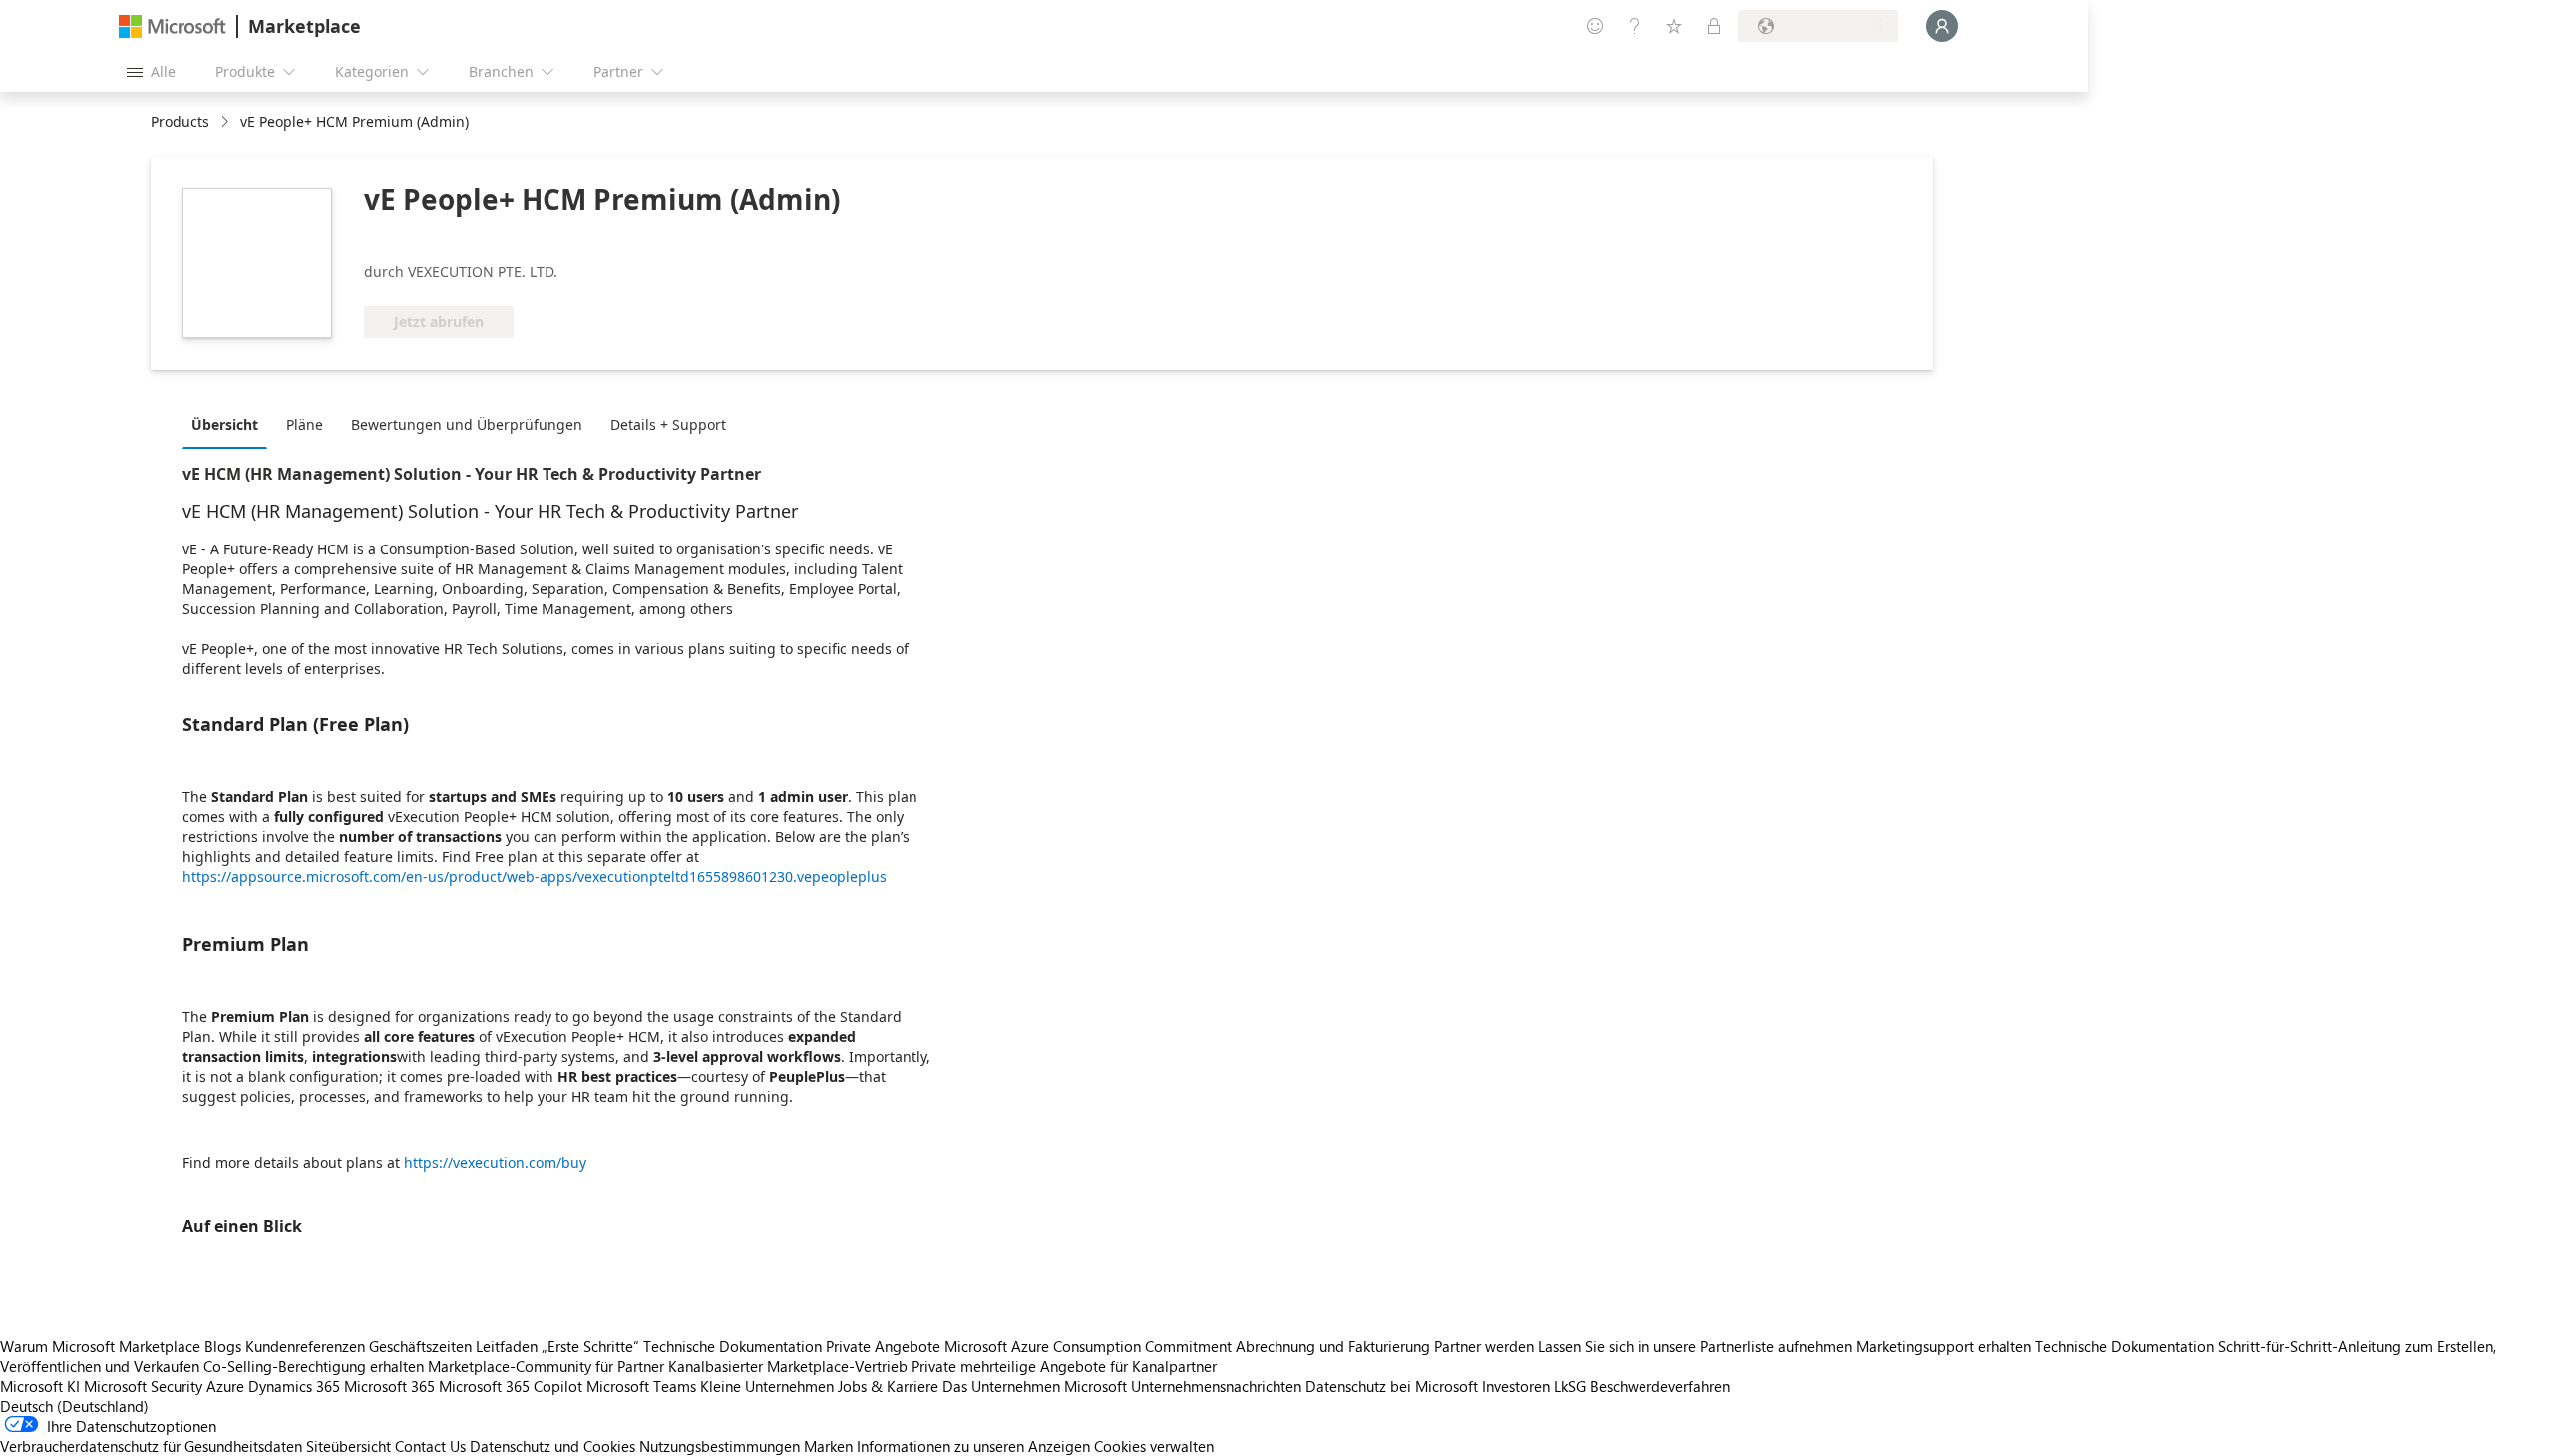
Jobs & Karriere (888, 1386)
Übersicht (225, 424)
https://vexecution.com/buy (495, 1162)
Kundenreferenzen (305, 1346)
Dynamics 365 (294, 1386)
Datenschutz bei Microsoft (1392, 1386)
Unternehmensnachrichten (1216, 1386)
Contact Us (430, 1446)
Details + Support (668, 424)
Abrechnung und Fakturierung (1333, 1346)
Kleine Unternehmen (767, 1386)
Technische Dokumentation (732, 1346)
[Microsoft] (173, 26)
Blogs (223, 1346)
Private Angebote (883, 1346)
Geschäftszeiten (420, 1346)
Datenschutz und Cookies (552, 1446)
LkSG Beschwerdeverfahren (1642, 1386)
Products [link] (180, 121)
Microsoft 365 (389, 1386)
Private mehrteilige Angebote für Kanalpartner (1064, 1366)
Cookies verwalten (1154, 1446)
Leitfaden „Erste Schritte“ (557, 1346)
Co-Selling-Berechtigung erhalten (314, 1366)
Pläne (305, 424)
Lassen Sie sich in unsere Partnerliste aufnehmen (1695, 1346)
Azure (225, 1386)
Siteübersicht (349, 1446)
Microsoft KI (40, 1386)
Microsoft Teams (641, 1386)
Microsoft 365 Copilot (511, 1386)
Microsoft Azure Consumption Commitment (1090, 1346)
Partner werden (1484, 1346)
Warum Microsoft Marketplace (100, 1346)
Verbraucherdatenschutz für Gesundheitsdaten (151, 1446)
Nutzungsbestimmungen (720, 1446)
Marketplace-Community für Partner (546, 1366)
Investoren (1516, 1386)
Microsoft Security (143, 1386)
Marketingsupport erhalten (1944, 1346)
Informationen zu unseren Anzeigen (973, 1446)
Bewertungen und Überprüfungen (467, 424)
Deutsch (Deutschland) (74, 1406)
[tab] (230, 424)
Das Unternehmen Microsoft (1035, 1386)
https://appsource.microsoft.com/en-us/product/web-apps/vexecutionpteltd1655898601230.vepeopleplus (535, 876)
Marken (828, 1446)
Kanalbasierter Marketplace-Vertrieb (788, 1366)
